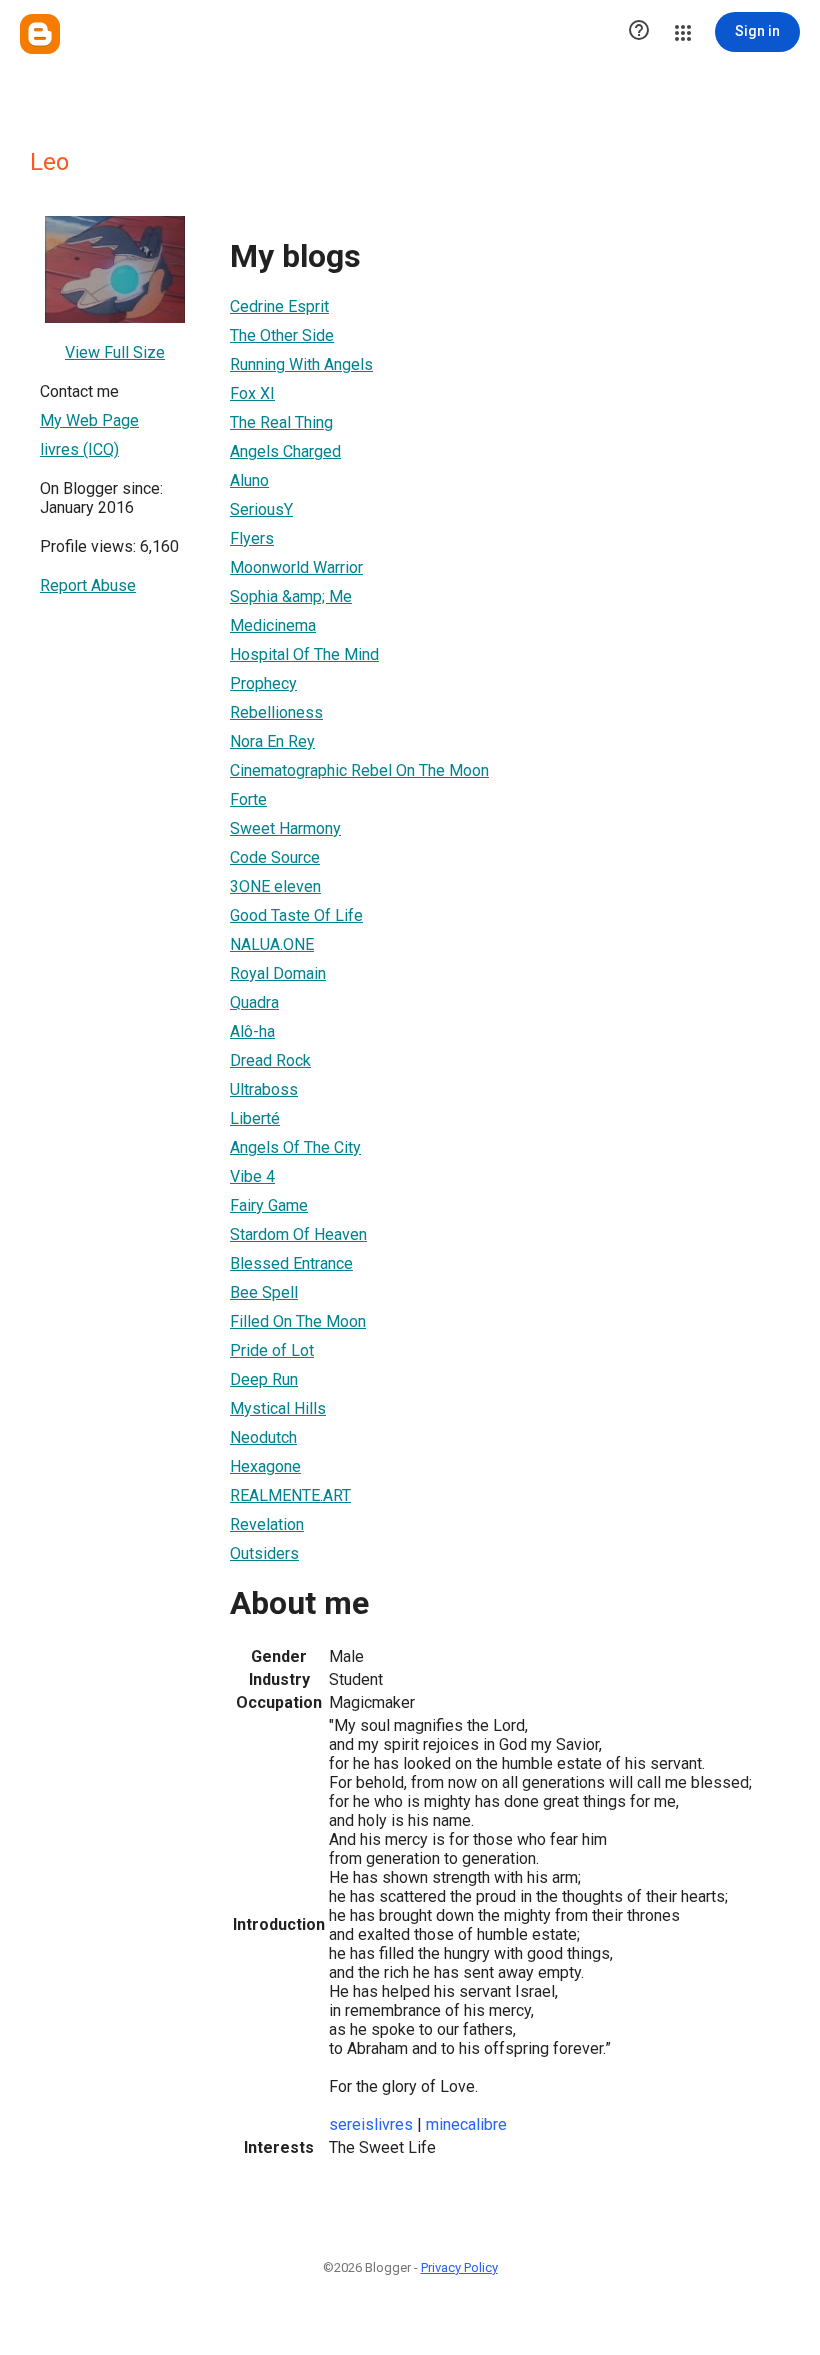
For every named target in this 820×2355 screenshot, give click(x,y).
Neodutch (263, 1437)
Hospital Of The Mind (304, 654)
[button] (639, 32)
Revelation (267, 1524)
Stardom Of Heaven (298, 1234)
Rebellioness (276, 712)
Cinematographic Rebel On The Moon (359, 770)
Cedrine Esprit (279, 306)
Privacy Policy (459, 2267)
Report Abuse (88, 585)
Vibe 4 (252, 1176)
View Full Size (115, 352)
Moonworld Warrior (296, 567)
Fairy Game (269, 1205)
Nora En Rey (272, 741)
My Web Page (89, 420)
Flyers (252, 538)
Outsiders (264, 1553)
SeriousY (261, 509)
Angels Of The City (295, 1147)
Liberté (255, 1118)
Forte (248, 799)
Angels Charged (285, 451)
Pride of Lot (272, 1350)
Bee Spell (264, 1292)
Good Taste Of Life (296, 915)
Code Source (275, 857)
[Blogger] (40, 34)
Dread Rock (270, 1060)
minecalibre (466, 2124)
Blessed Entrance (291, 1263)
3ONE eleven (275, 886)
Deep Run (264, 1379)
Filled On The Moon (298, 1321)
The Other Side (282, 335)
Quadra (254, 1002)
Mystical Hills (278, 1408)
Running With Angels (301, 364)
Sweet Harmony (285, 828)
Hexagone (265, 1466)
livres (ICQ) (79, 449)
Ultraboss (264, 1089)
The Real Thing (281, 422)
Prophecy (263, 683)
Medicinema (273, 625)
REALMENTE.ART (290, 1495)
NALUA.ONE (272, 944)
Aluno (249, 480)
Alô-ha (252, 1031)
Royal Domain (278, 973)
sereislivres (371, 2124)
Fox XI (252, 393)
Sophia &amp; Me (291, 596)
